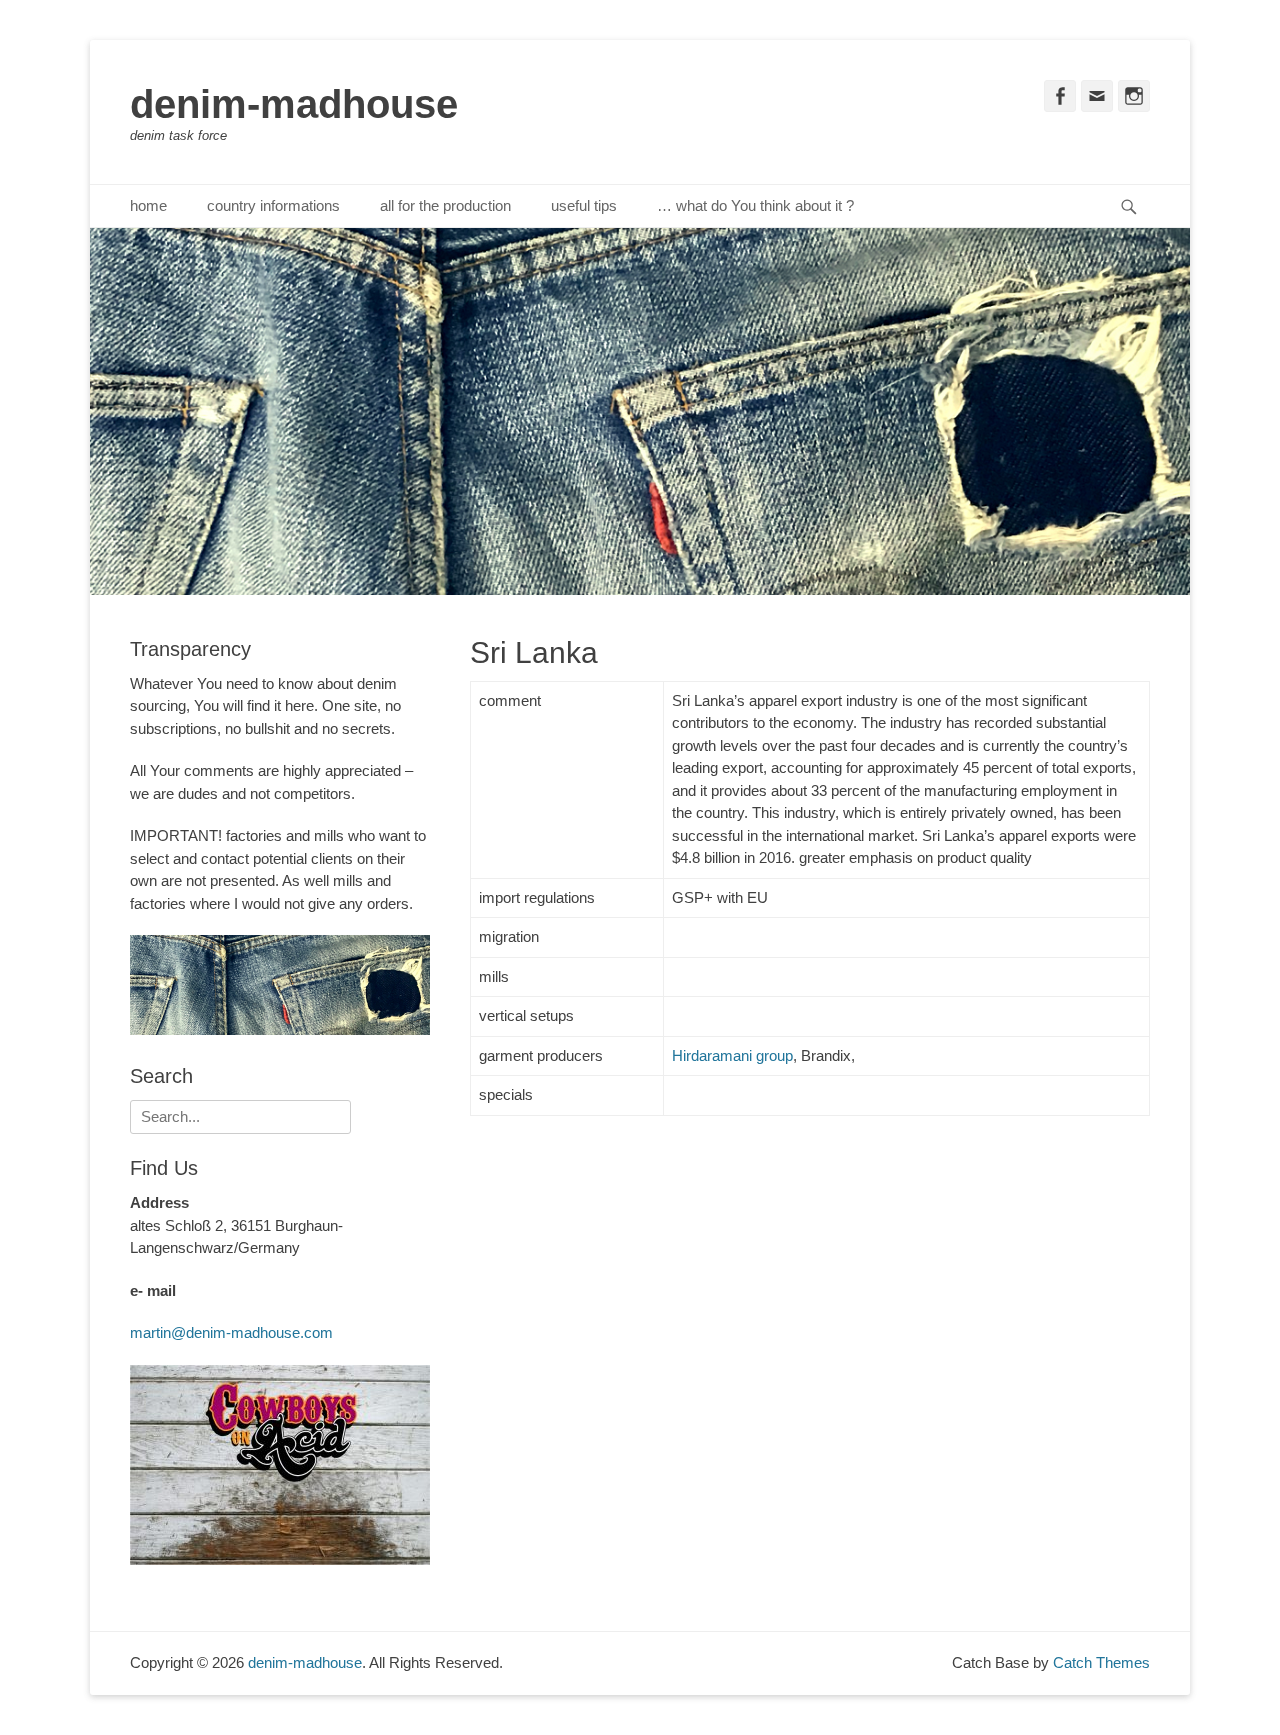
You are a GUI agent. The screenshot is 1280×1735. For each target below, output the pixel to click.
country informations (273, 205)
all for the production (445, 205)
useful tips (584, 205)
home (148, 205)
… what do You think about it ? (755, 205)
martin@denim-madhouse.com (231, 1332)
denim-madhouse (294, 104)
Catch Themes (1101, 1662)
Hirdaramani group (732, 1055)
